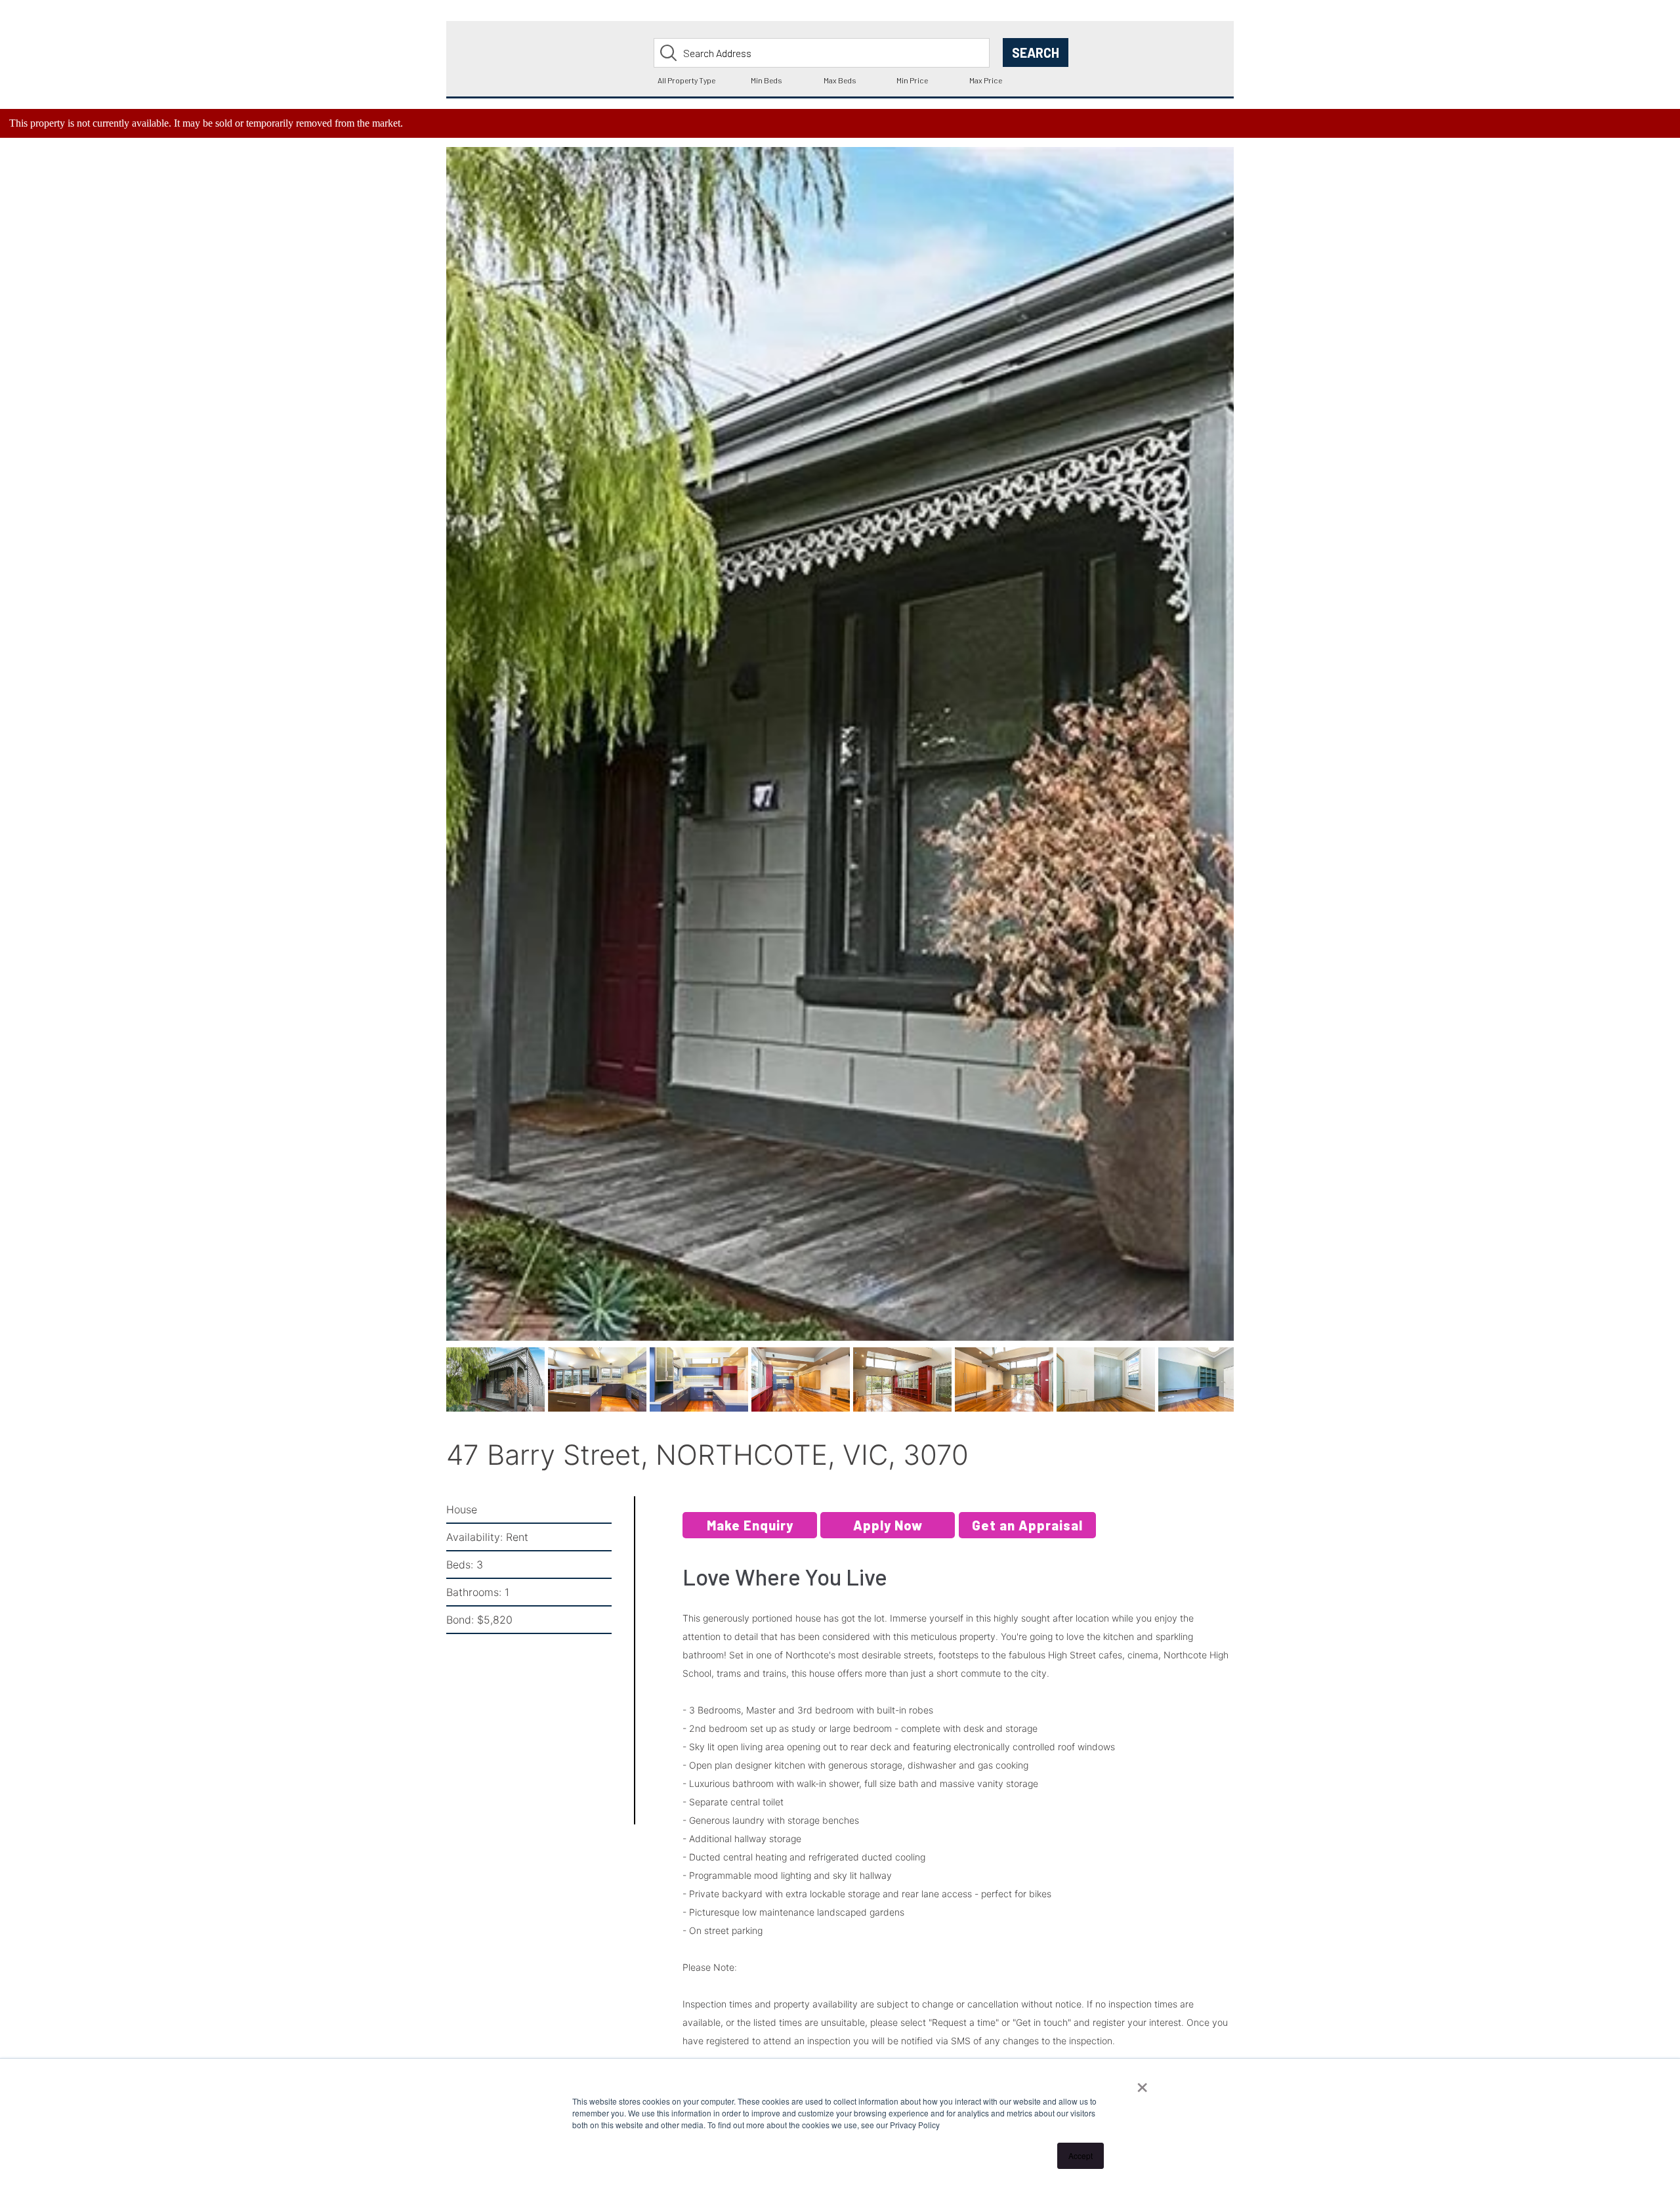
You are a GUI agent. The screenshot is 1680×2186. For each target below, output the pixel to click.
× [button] (1142, 2083)
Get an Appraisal (1027, 1534)
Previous (427, 761)
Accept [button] (1081, 2155)
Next (1255, 761)
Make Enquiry (750, 1534)
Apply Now (888, 1534)
